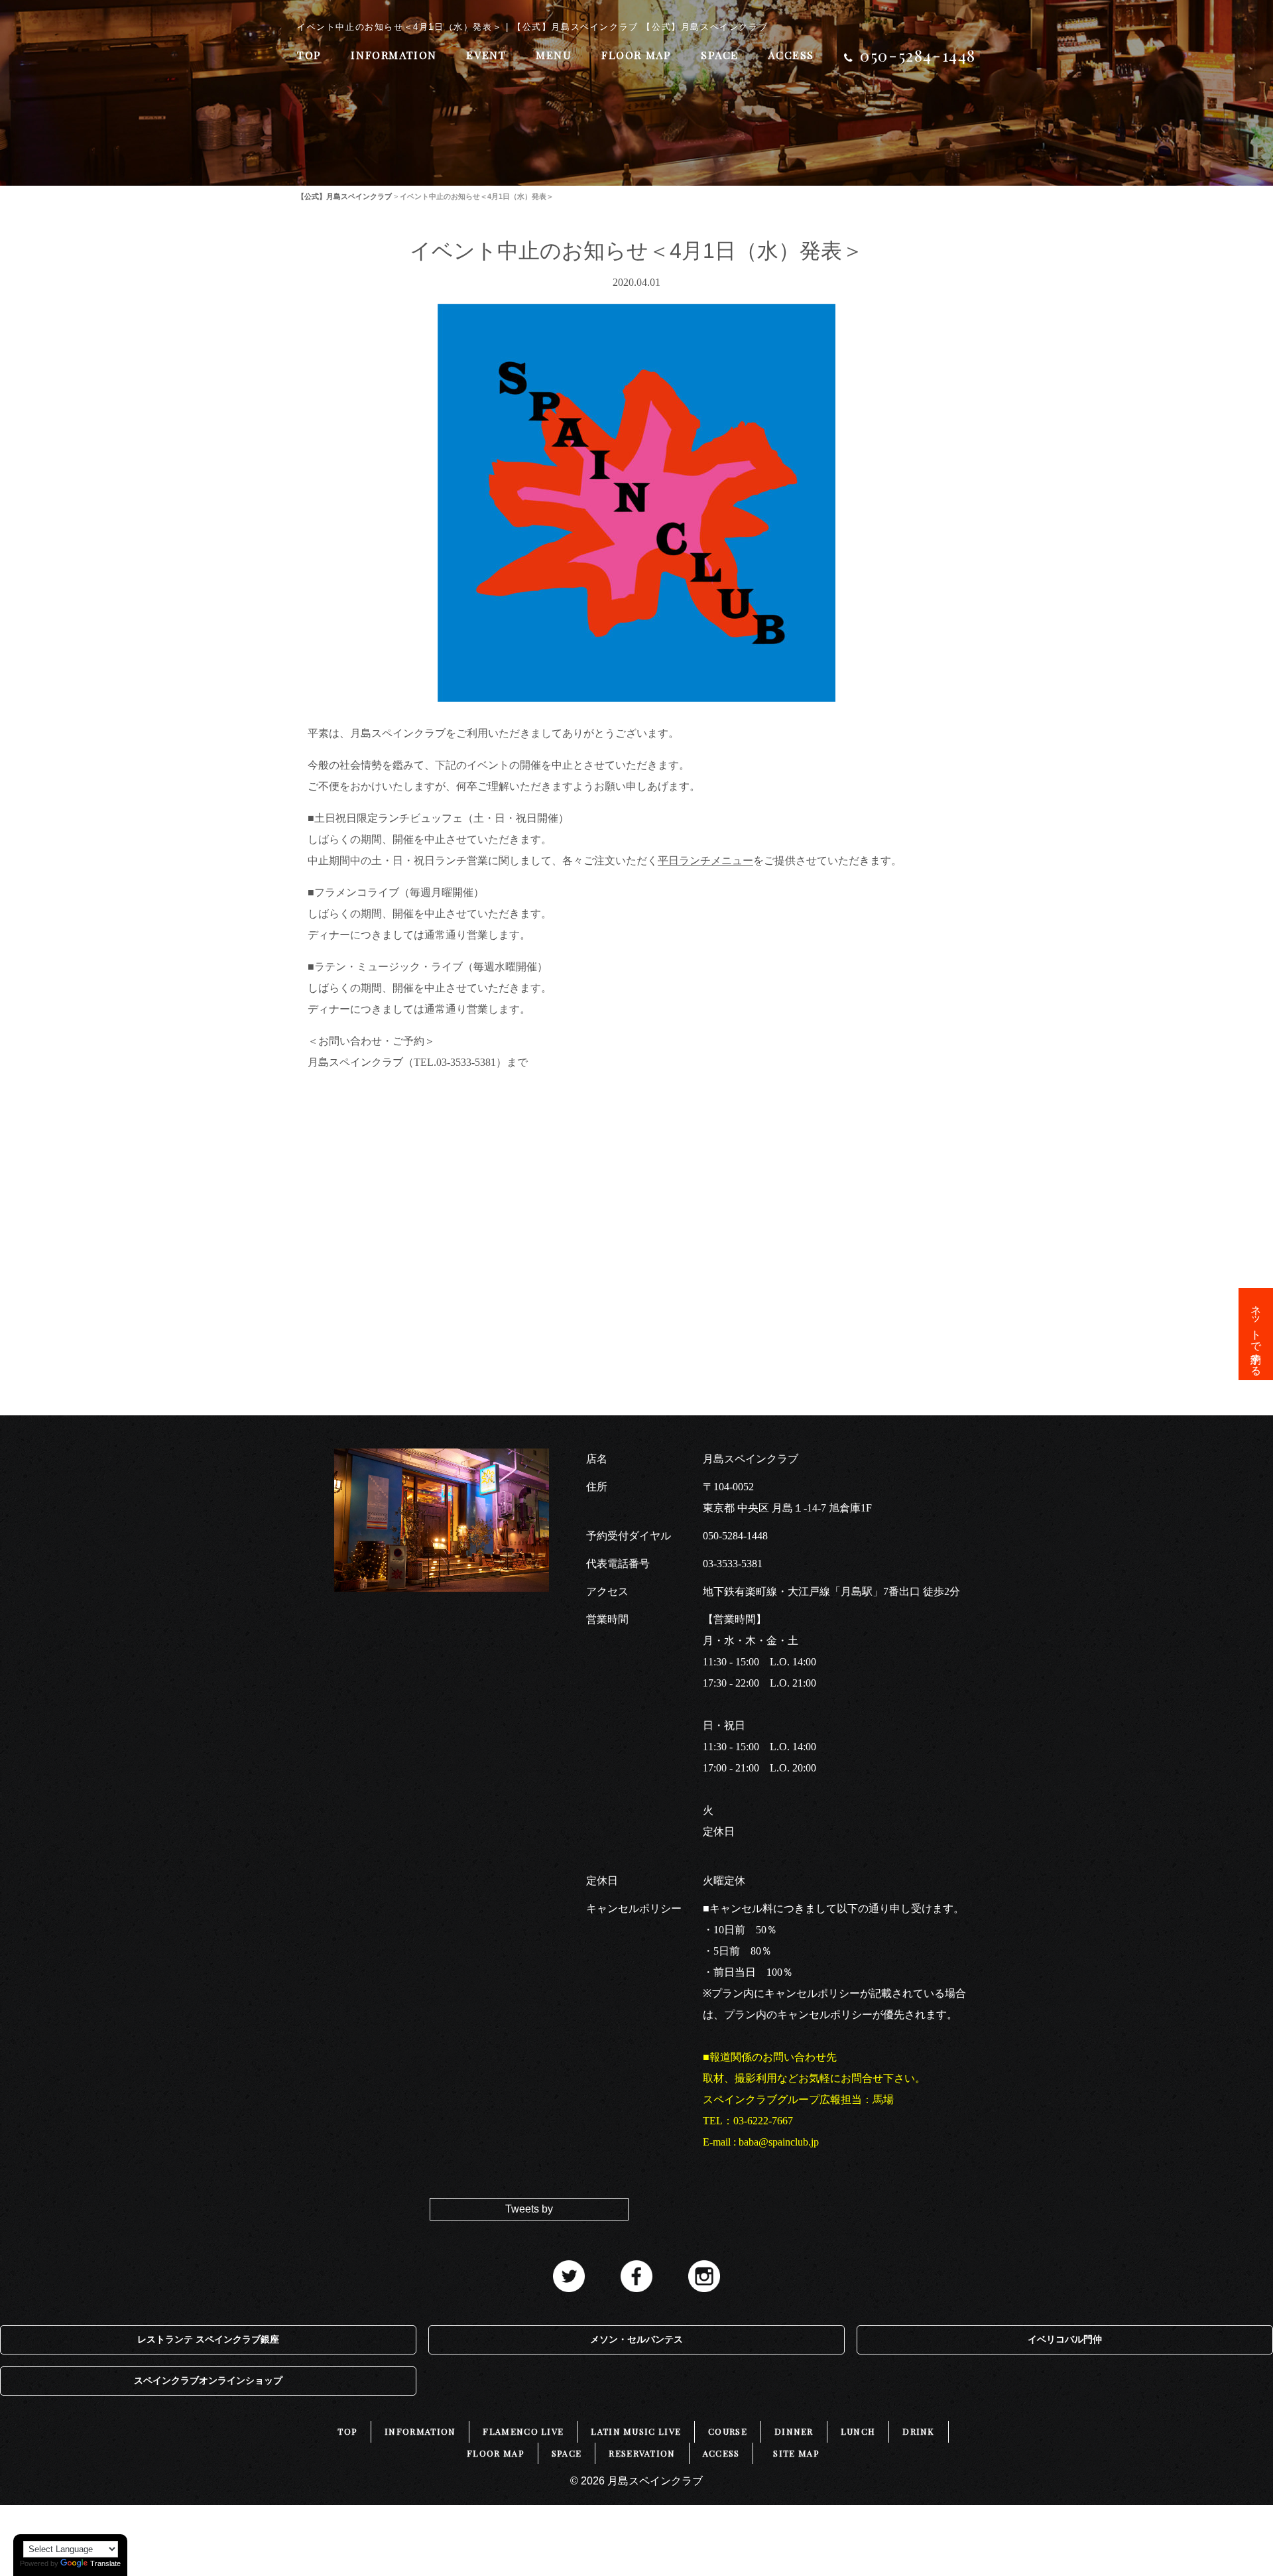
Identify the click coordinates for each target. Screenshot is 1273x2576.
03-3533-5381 (733, 1564)
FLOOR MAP (636, 55)
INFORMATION (394, 55)
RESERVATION (642, 2453)
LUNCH (858, 2431)
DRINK (919, 2431)
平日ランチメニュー (705, 861)
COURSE (728, 2431)
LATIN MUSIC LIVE (636, 2431)
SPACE (720, 55)
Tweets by (529, 2209)
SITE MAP (796, 2453)
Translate (105, 2563)
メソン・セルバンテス (636, 2340)
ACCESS (791, 55)
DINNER (794, 2431)
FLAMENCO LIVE (523, 2431)
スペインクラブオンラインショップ (208, 2381)
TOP (309, 55)
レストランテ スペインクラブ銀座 (208, 2340)
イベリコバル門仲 (1065, 2340)
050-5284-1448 (735, 1536)
